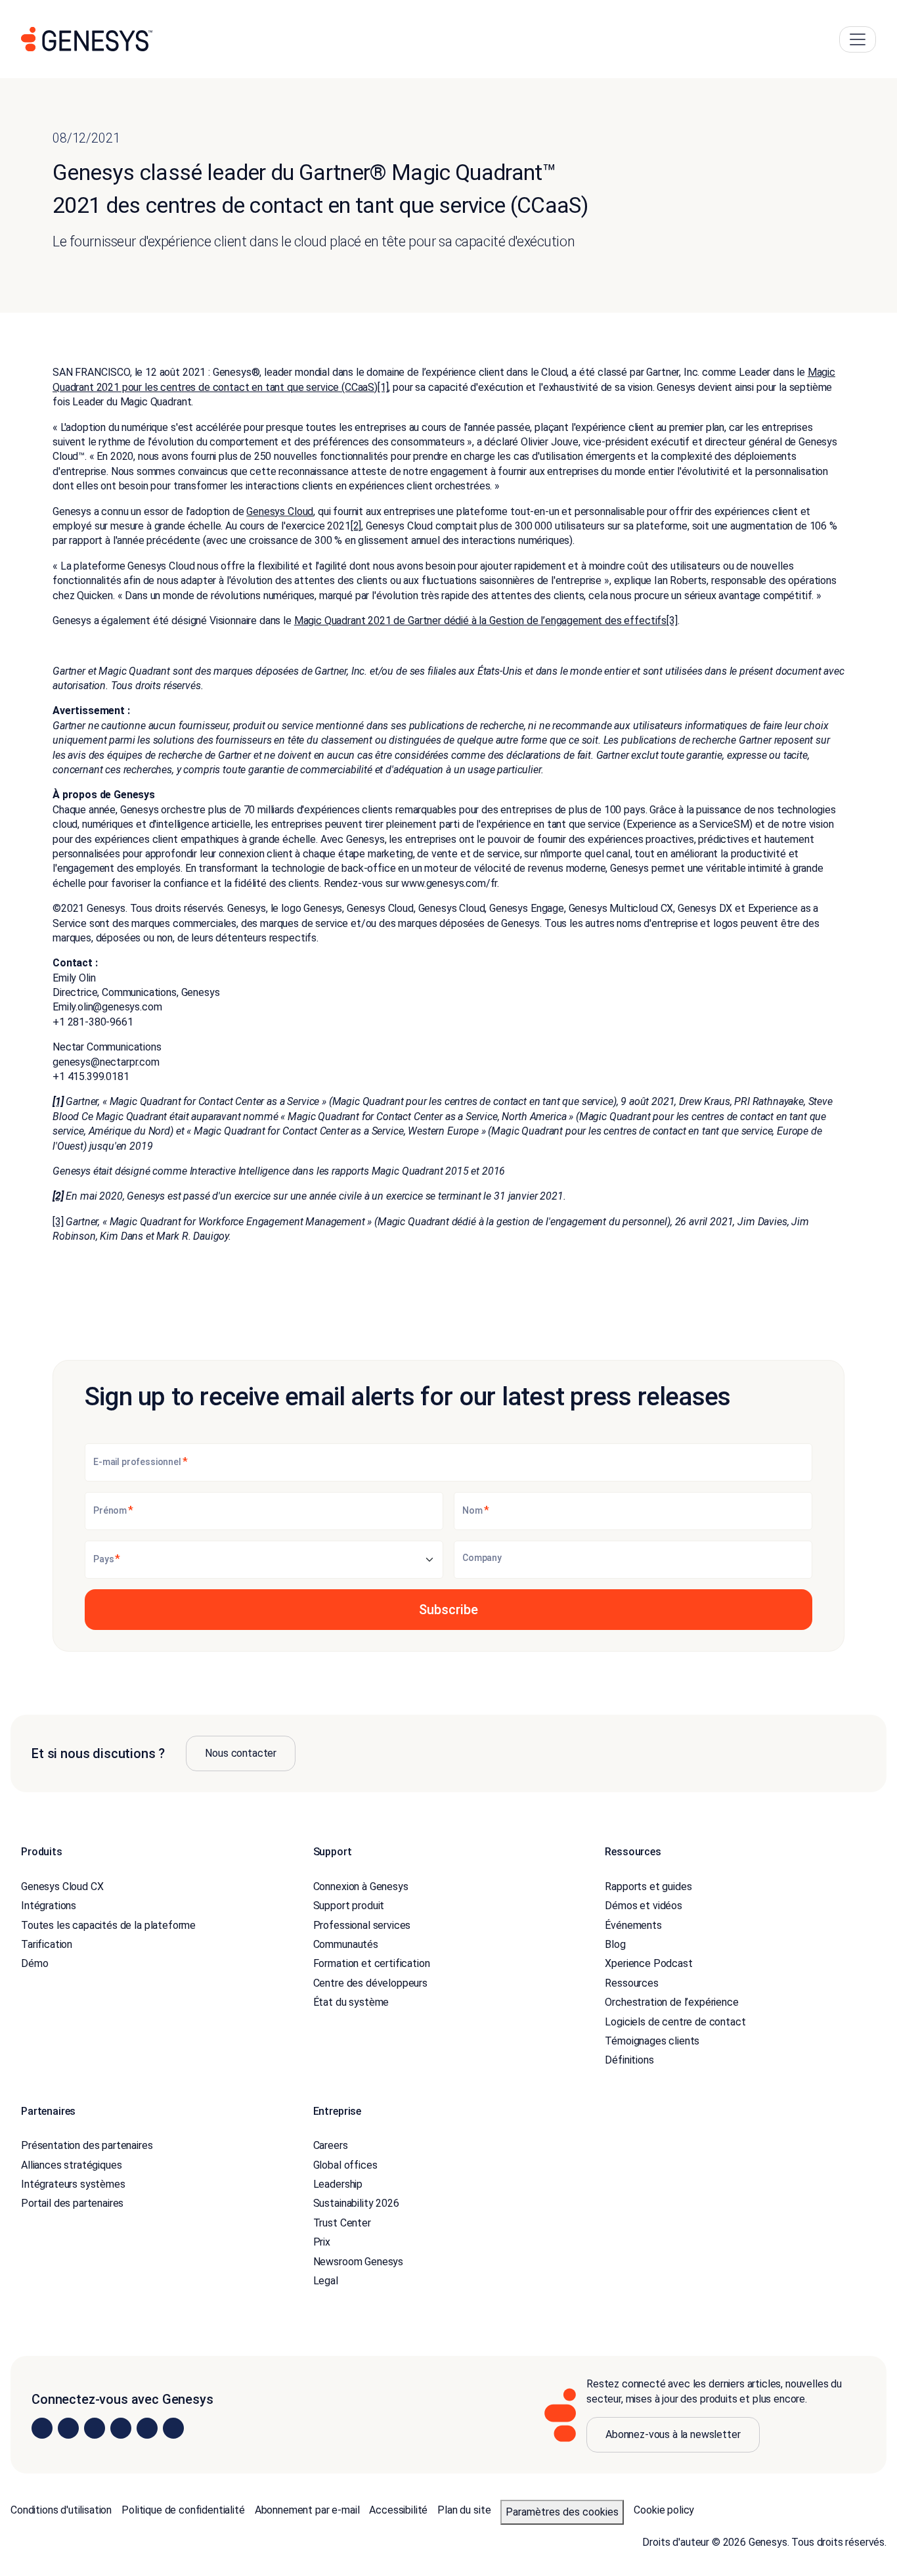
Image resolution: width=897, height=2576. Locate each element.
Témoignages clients (652, 2041)
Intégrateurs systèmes (73, 2184)
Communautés (346, 1944)
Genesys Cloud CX (62, 1887)
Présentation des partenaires (87, 2145)
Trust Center (342, 2223)
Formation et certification (372, 1963)
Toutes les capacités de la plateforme (108, 1925)
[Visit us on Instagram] (68, 2428)
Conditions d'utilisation (61, 2510)
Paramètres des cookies (562, 2512)
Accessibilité (398, 2510)
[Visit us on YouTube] (147, 2428)
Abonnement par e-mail (307, 2510)
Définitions (629, 2060)
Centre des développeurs (370, 1983)
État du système (351, 2002)
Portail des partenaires (72, 2203)
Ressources (631, 1983)
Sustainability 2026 (356, 2203)
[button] (448, 1610)
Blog (615, 1944)
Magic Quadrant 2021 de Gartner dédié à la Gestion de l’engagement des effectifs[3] (486, 621)
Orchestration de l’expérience (671, 2002)
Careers (331, 2145)
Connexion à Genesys (361, 1887)
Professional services (362, 1925)
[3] (58, 1222)
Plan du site (464, 2510)
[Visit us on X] (95, 2428)
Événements (633, 1925)
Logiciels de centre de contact (675, 2022)
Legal (326, 2281)
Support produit (349, 1906)
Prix (322, 2242)
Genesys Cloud (280, 511)
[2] (356, 526)
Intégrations (49, 1906)
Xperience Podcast (648, 1963)
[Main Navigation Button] (858, 39)
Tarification (47, 1944)
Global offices (345, 2165)
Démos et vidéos (644, 1906)
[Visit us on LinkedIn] (42, 2428)
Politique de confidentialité (183, 2510)
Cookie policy (664, 2510)
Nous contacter (241, 1753)
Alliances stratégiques (71, 2165)
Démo (34, 1963)
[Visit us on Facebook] (121, 2428)
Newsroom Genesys (358, 2262)
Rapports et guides (648, 1887)
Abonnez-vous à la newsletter (673, 2434)
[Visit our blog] (173, 2428)
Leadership (338, 2184)
